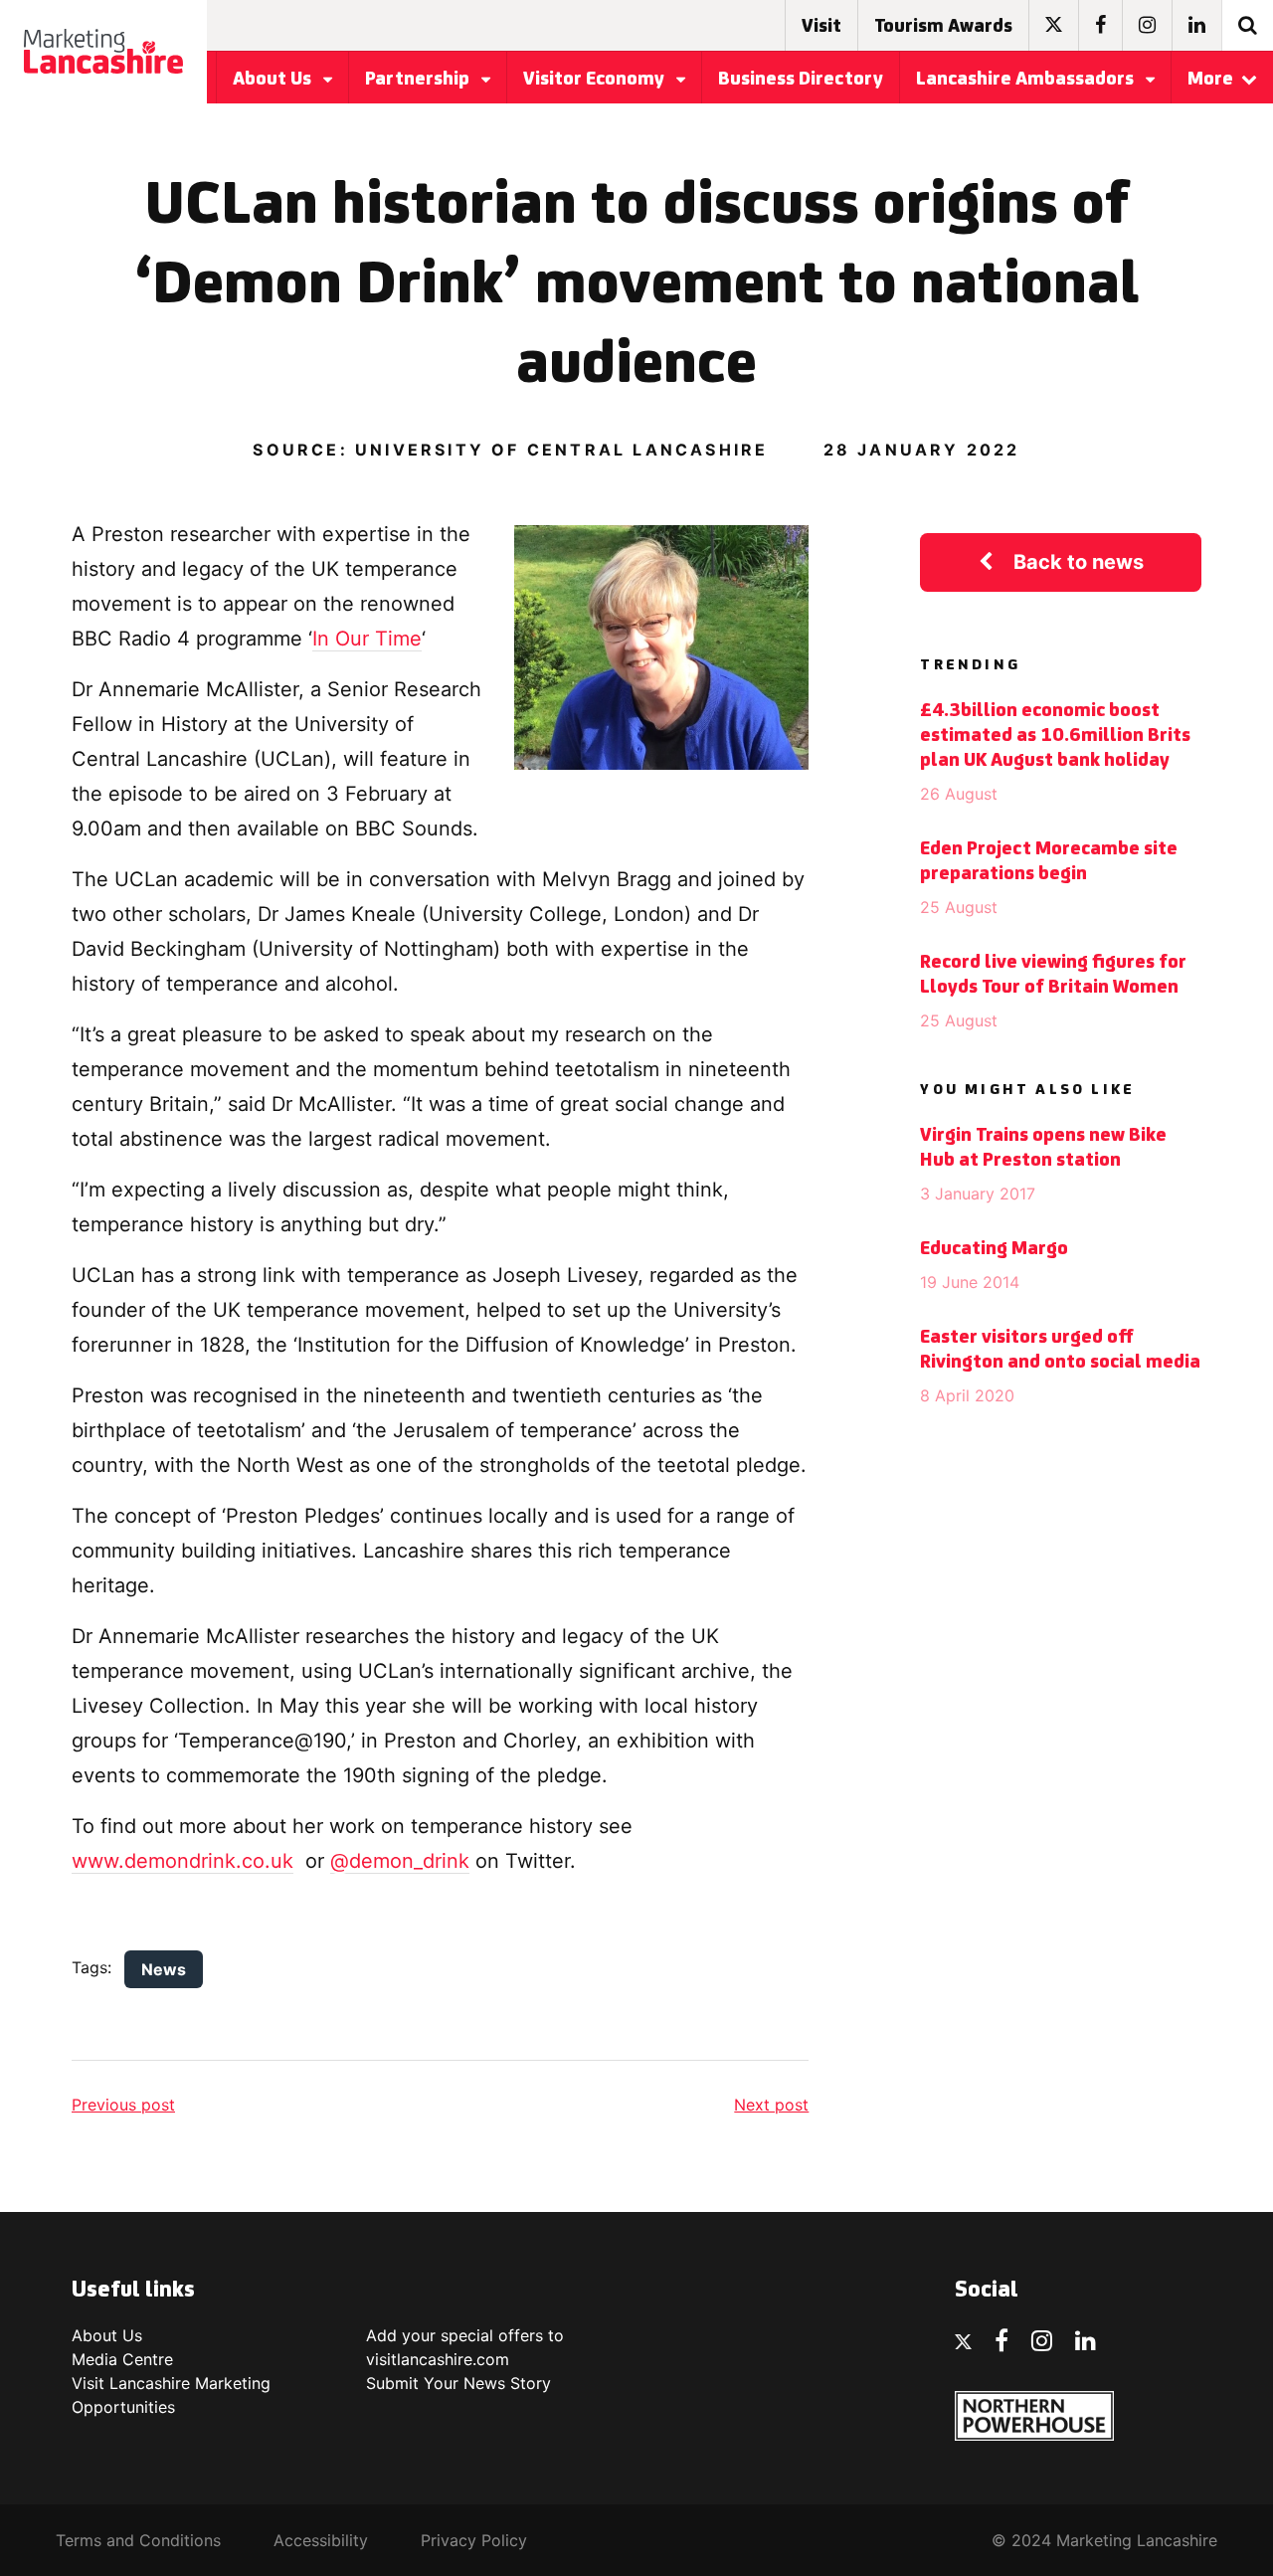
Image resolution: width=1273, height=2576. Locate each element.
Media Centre (122, 2359)
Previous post (123, 2105)
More (1210, 80)
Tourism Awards (943, 27)
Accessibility (321, 2540)
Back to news (1079, 562)
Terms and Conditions (138, 2540)
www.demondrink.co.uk (182, 1861)
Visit (821, 27)
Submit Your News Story (458, 2383)
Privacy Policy (474, 2540)
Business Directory (801, 80)
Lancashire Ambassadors (1027, 80)
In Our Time (367, 639)
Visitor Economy (596, 80)
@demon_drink (400, 1861)
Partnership (419, 80)
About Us (274, 80)
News (164, 1969)
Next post (771, 2105)
